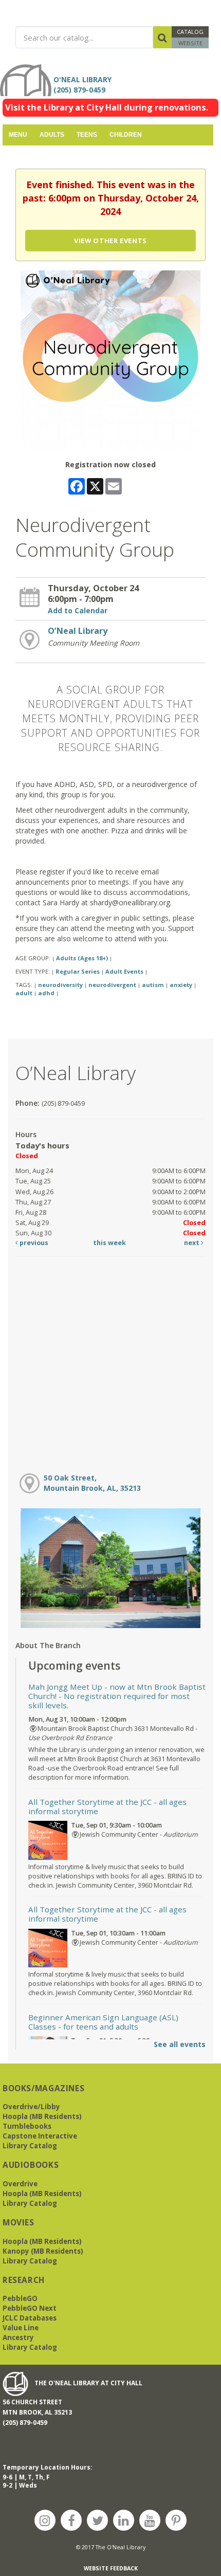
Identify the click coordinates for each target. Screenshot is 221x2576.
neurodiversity (60, 985)
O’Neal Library (78, 631)
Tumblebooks (27, 2126)
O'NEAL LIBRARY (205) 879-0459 (85, 85)
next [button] (192, 1243)
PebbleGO (20, 2298)
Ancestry (18, 2337)
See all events (180, 2044)
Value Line (21, 2328)
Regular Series (78, 971)
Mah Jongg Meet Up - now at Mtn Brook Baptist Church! (117, 1696)
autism (153, 985)
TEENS (87, 135)
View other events (110, 241)
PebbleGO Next (30, 2308)
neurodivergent (112, 985)
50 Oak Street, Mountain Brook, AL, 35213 (92, 1483)
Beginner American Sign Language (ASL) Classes (103, 2022)
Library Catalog (30, 2146)
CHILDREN (126, 135)
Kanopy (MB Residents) (43, 2251)
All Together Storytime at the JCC (107, 1806)
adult (24, 993)
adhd (46, 993)
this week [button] (109, 1243)
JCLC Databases (30, 2318)
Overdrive (20, 2184)
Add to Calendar (78, 610)
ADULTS (52, 135)
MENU (18, 135)
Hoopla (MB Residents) (42, 2116)
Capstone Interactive (40, 2136)
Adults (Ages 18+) (82, 958)
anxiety (181, 985)
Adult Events (124, 971)
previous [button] (33, 1243)
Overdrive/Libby (31, 2107)
